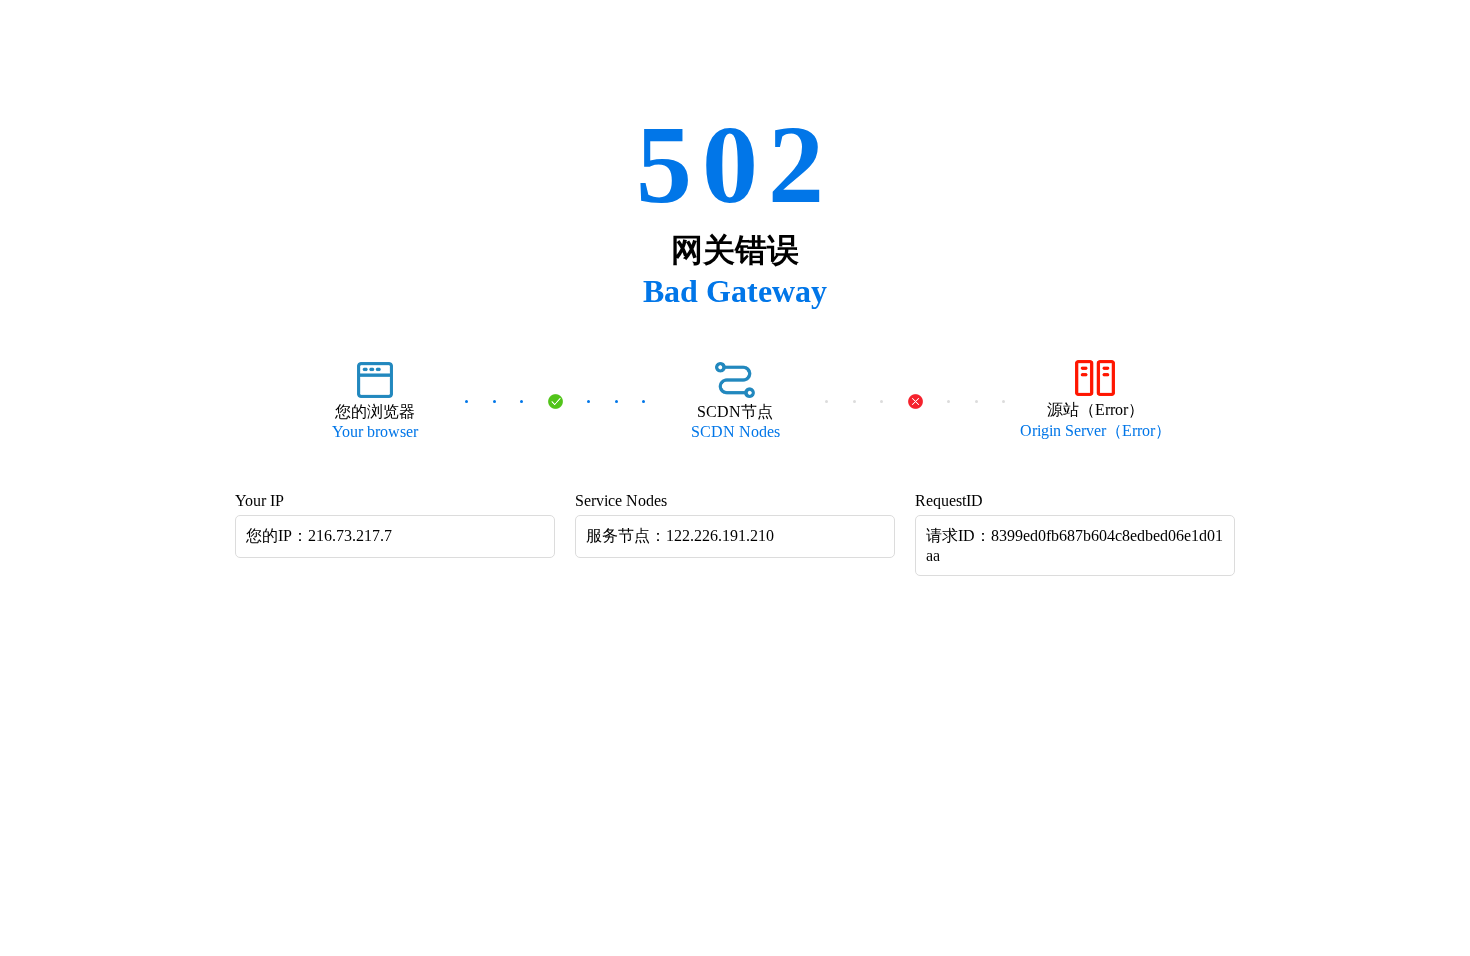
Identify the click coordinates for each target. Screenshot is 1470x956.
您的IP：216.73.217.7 (319, 535)
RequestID (949, 500)
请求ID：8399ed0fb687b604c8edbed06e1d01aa (1074, 545)
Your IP (259, 500)
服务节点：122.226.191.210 (680, 535)
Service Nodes (621, 500)
